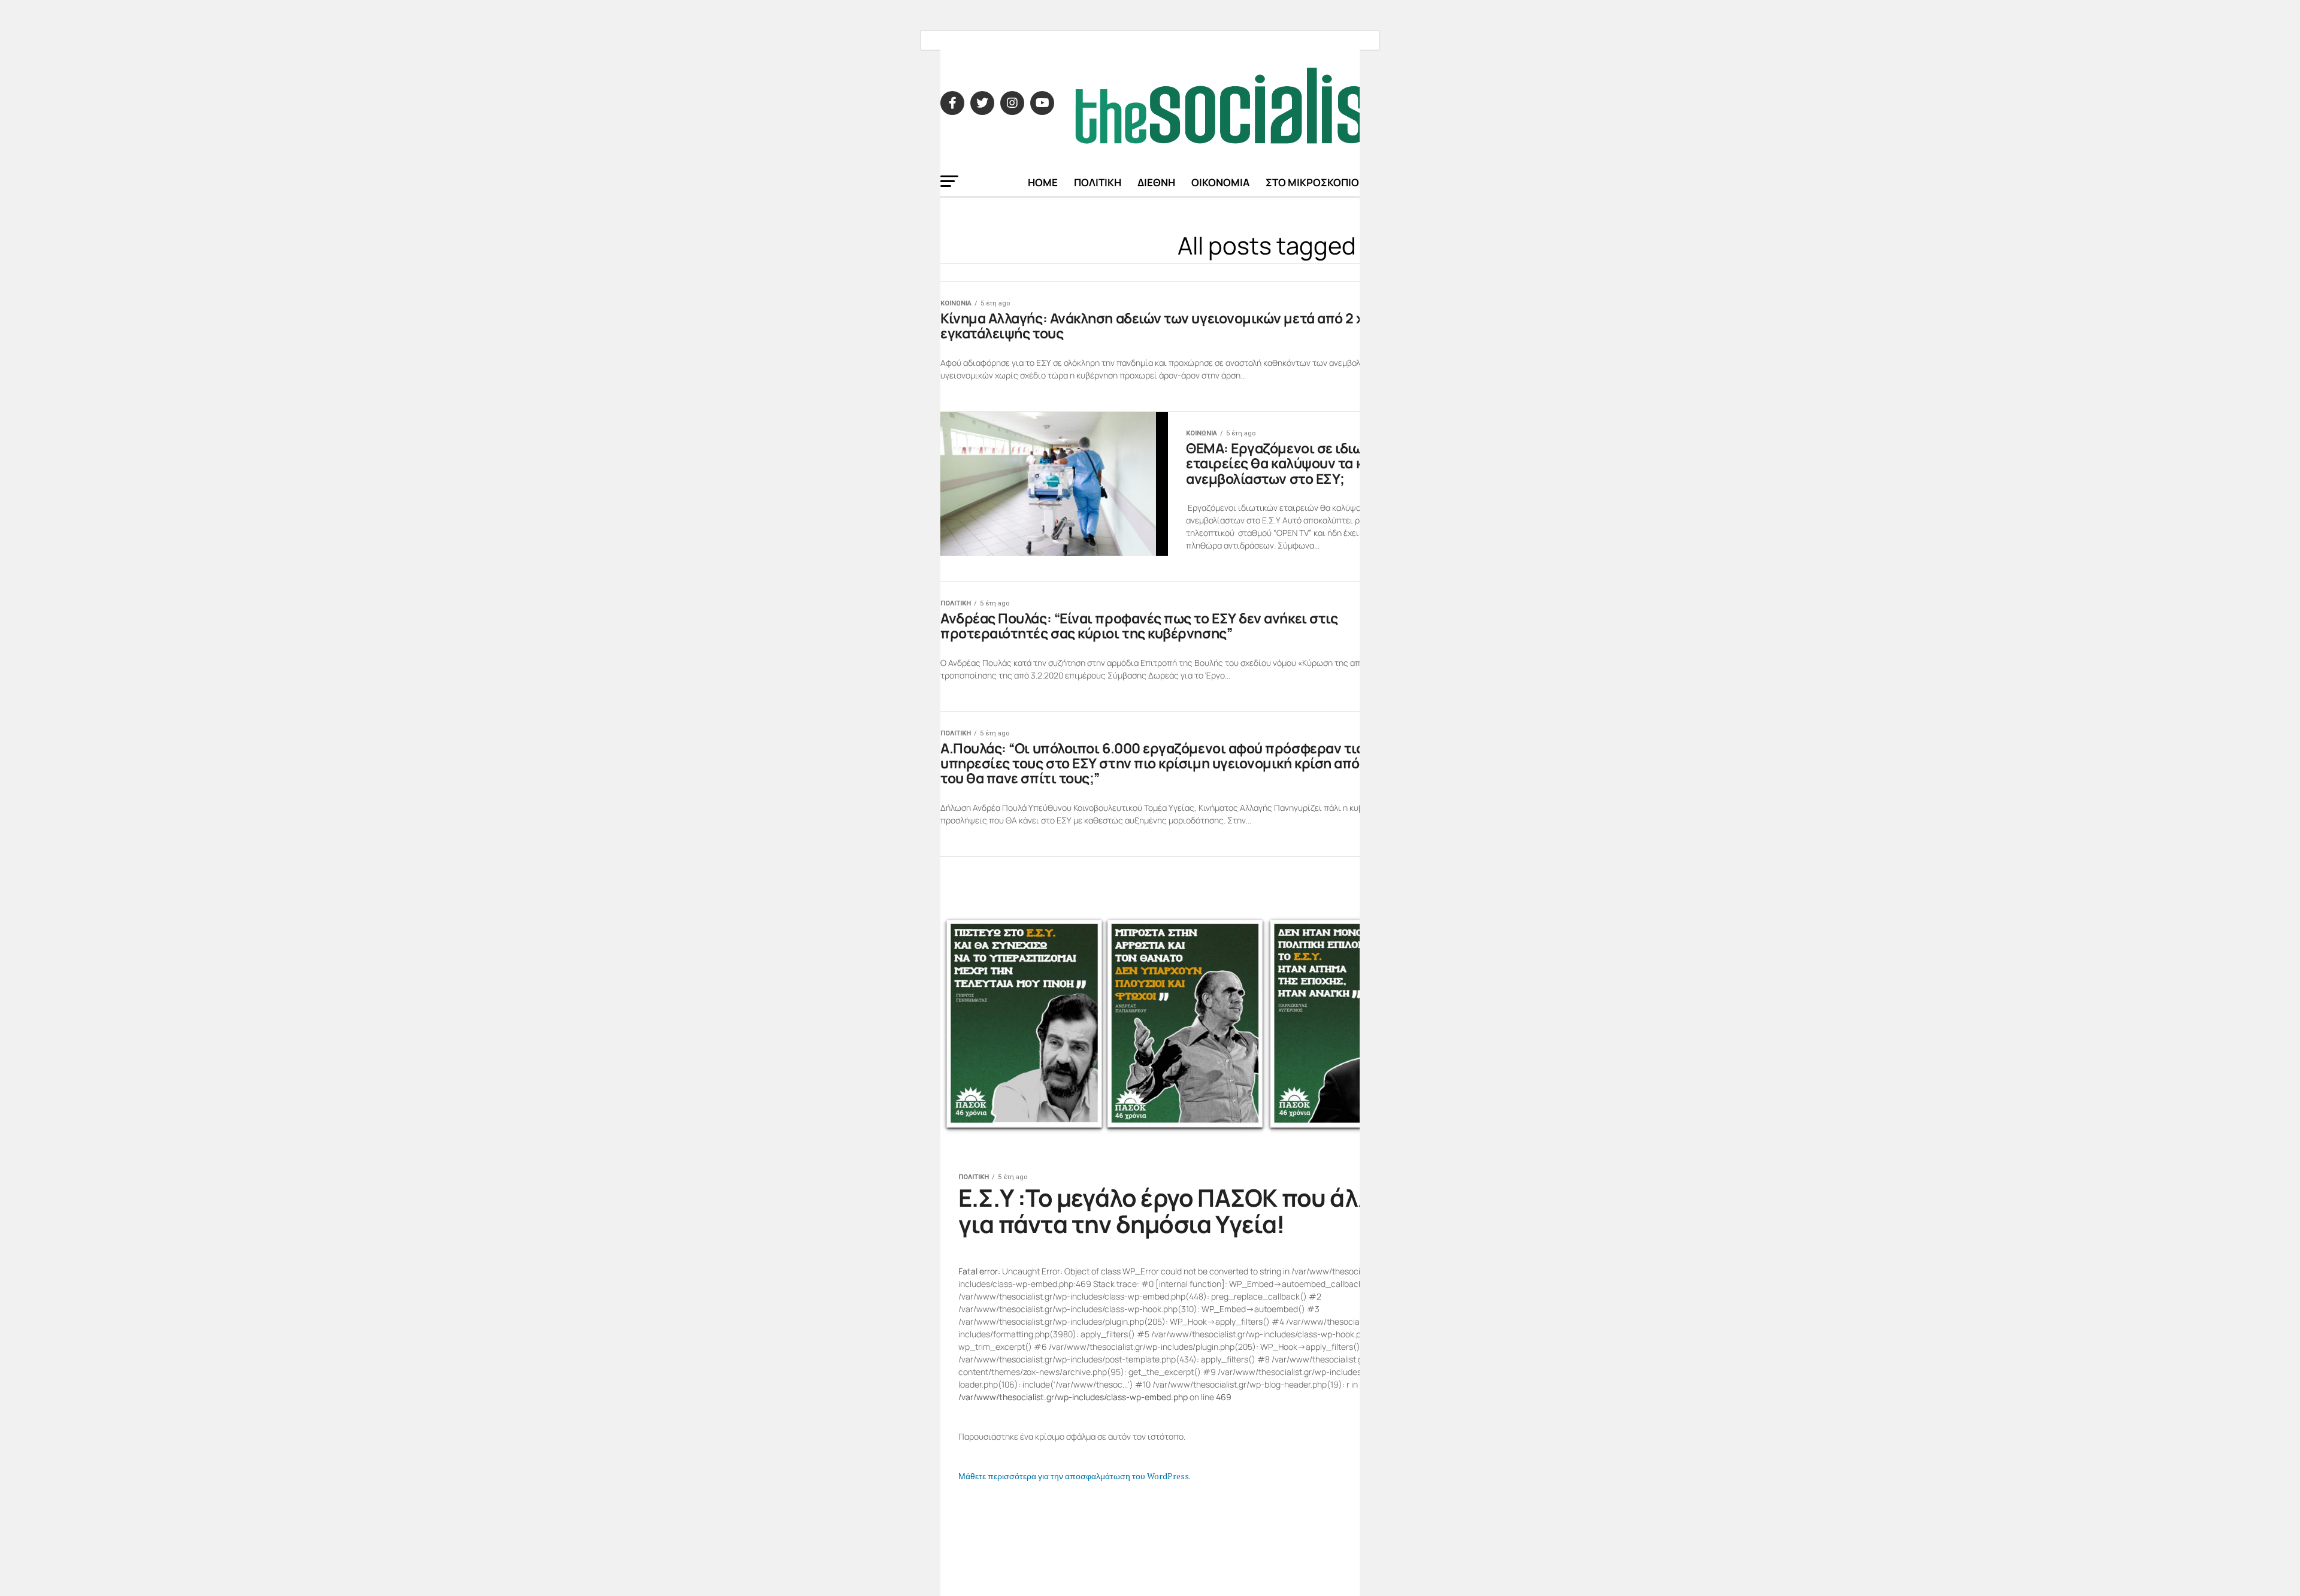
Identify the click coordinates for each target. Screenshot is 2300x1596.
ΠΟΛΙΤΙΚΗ (1098, 182)
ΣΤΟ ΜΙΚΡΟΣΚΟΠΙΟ (1312, 182)
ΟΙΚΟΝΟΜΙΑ (1220, 182)
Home (1043, 182)
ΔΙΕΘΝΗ (1156, 182)
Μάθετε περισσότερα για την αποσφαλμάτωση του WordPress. (1075, 1476)
